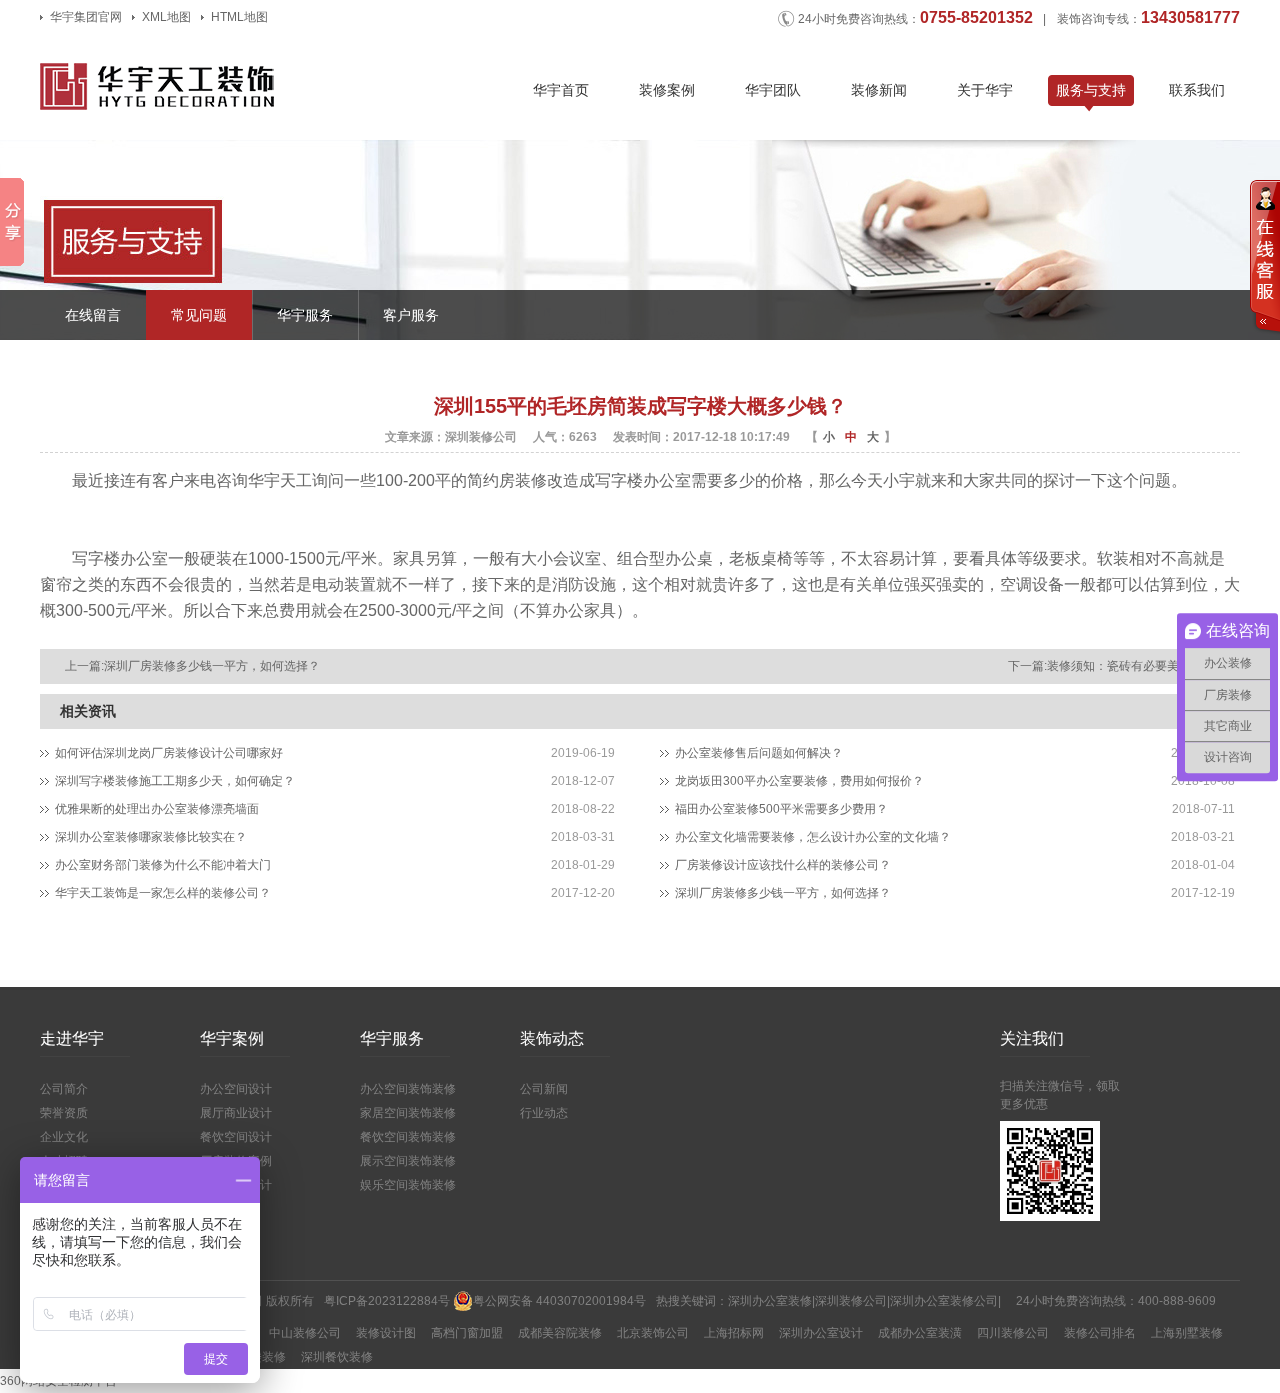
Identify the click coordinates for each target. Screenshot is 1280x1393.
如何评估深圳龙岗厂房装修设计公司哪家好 (169, 753)
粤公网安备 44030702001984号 (559, 1301)
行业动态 (544, 1113)
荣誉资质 (64, 1113)
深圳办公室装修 (770, 1301)
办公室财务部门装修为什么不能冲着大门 (163, 865)
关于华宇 (985, 90)
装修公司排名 (1100, 1333)
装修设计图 (386, 1333)
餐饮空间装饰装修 (408, 1137)
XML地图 (166, 17)
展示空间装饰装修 (408, 1161)
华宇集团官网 (86, 17)
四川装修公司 (1013, 1333)
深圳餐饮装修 (337, 1357)
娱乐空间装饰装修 (408, 1185)
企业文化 (64, 1137)
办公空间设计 (236, 1089)
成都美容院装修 (560, 1333)
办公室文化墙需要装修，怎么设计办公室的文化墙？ (813, 837)
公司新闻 (544, 1089)
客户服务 (411, 315)
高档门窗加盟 (467, 1333)
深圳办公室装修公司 (944, 1301)
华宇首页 (561, 90)
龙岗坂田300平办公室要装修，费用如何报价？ (799, 781)
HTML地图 (239, 17)
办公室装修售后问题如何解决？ (759, 753)
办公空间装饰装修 (408, 1089)
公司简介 (64, 1089)
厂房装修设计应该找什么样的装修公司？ (783, 865)
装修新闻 (879, 90)
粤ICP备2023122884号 (387, 1301)
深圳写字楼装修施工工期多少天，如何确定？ (175, 781)
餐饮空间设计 (236, 1137)
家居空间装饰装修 (408, 1113)
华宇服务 (305, 315)
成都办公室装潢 (920, 1333)
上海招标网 (734, 1333)
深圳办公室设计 (821, 1333)
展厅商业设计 (236, 1113)
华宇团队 (773, 90)
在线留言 (93, 315)
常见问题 (199, 315)
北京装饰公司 (653, 1333)
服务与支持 (1091, 90)
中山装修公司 (305, 1333)
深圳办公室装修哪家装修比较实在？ (151, 837)
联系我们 (1197, 90)
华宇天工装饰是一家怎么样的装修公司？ (163, 893)
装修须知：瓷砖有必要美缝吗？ (1131, 666)
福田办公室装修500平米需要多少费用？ (781, 809)
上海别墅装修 (1187, 1333)
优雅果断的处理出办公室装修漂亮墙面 (157, 809)
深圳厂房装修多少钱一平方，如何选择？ (212, 666)
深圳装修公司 (851, 1301)
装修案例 (667, 90)
